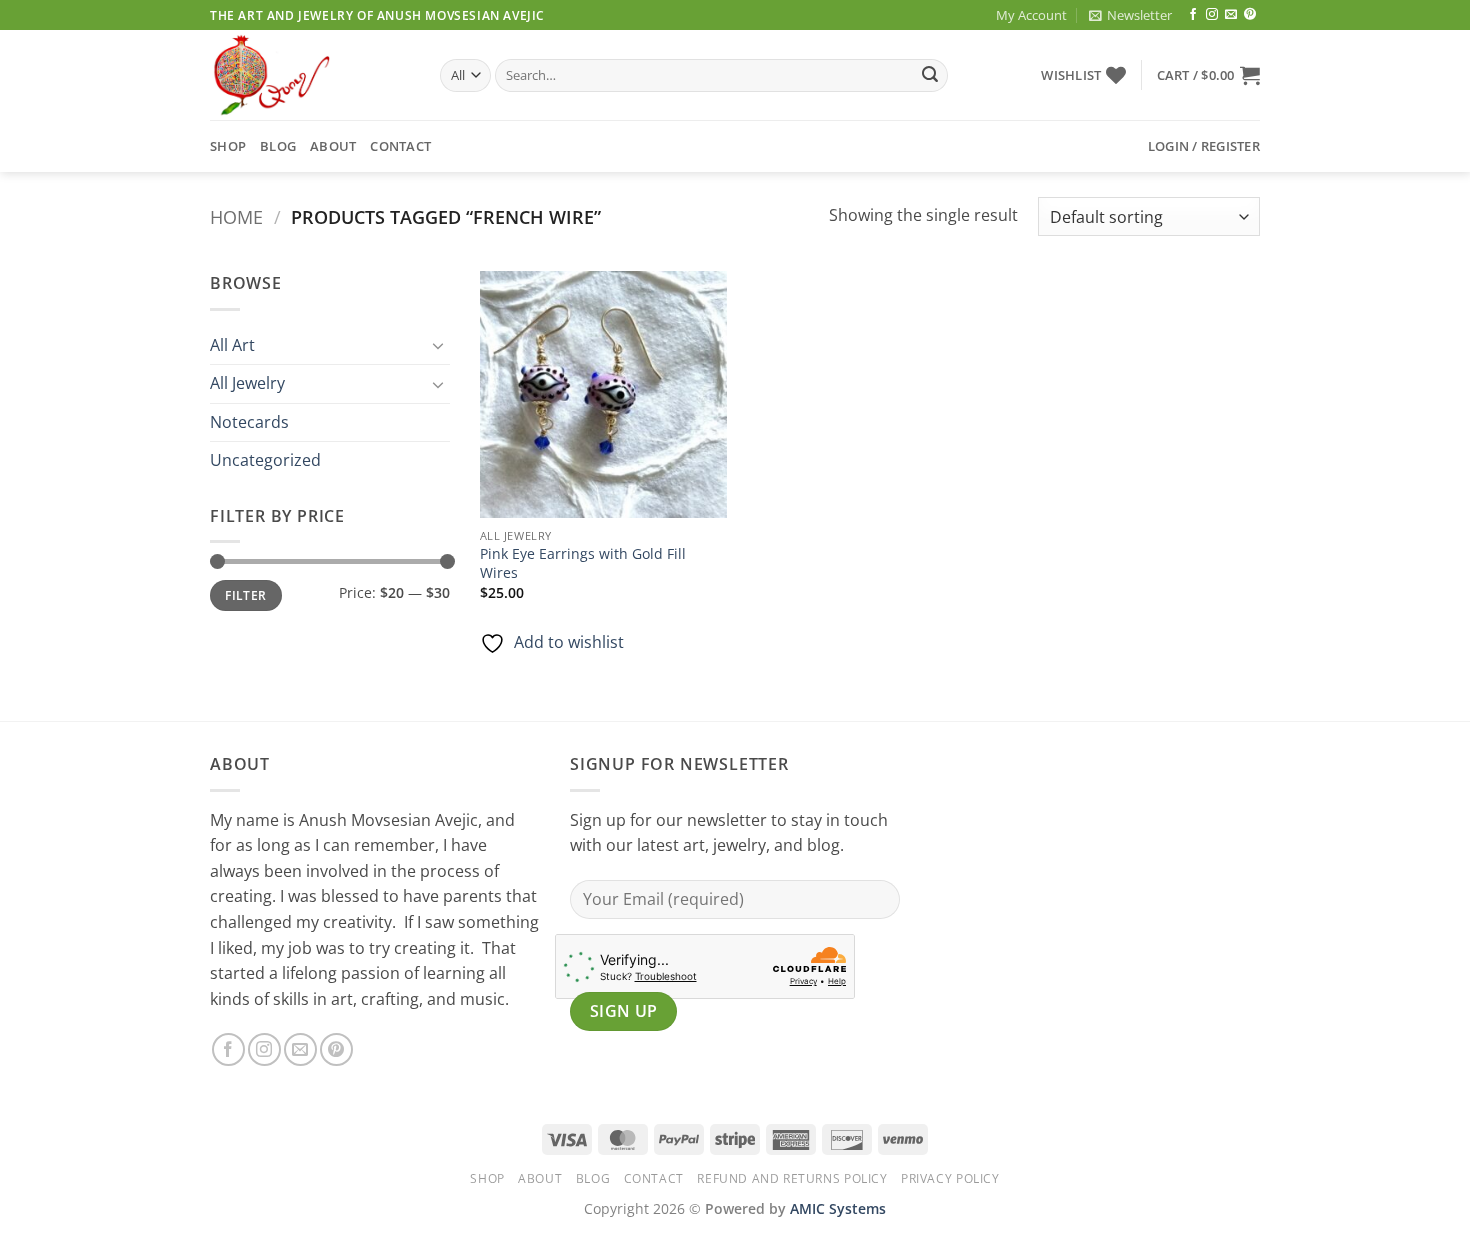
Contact (400, 146)
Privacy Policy (950, 1178)
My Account (1031, 15)
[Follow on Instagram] (1212, 15)
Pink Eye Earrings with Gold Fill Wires (583, 563)
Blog (278, 146)
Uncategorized (265, 460)
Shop (228, 146)
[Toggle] (438, 345)
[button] (1130, 15)
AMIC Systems (838, 1208)
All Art (232, 345)
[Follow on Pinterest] (1250, 15)
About (333, 146)
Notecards (249, 422)
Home (236, 216)
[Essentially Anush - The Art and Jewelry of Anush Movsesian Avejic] (310, 75)
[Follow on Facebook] (1193, 15)
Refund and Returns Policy (792, 1178)
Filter (245, 595)
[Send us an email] (1231, 15)
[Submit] (930, 76)
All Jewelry (247, 383)
